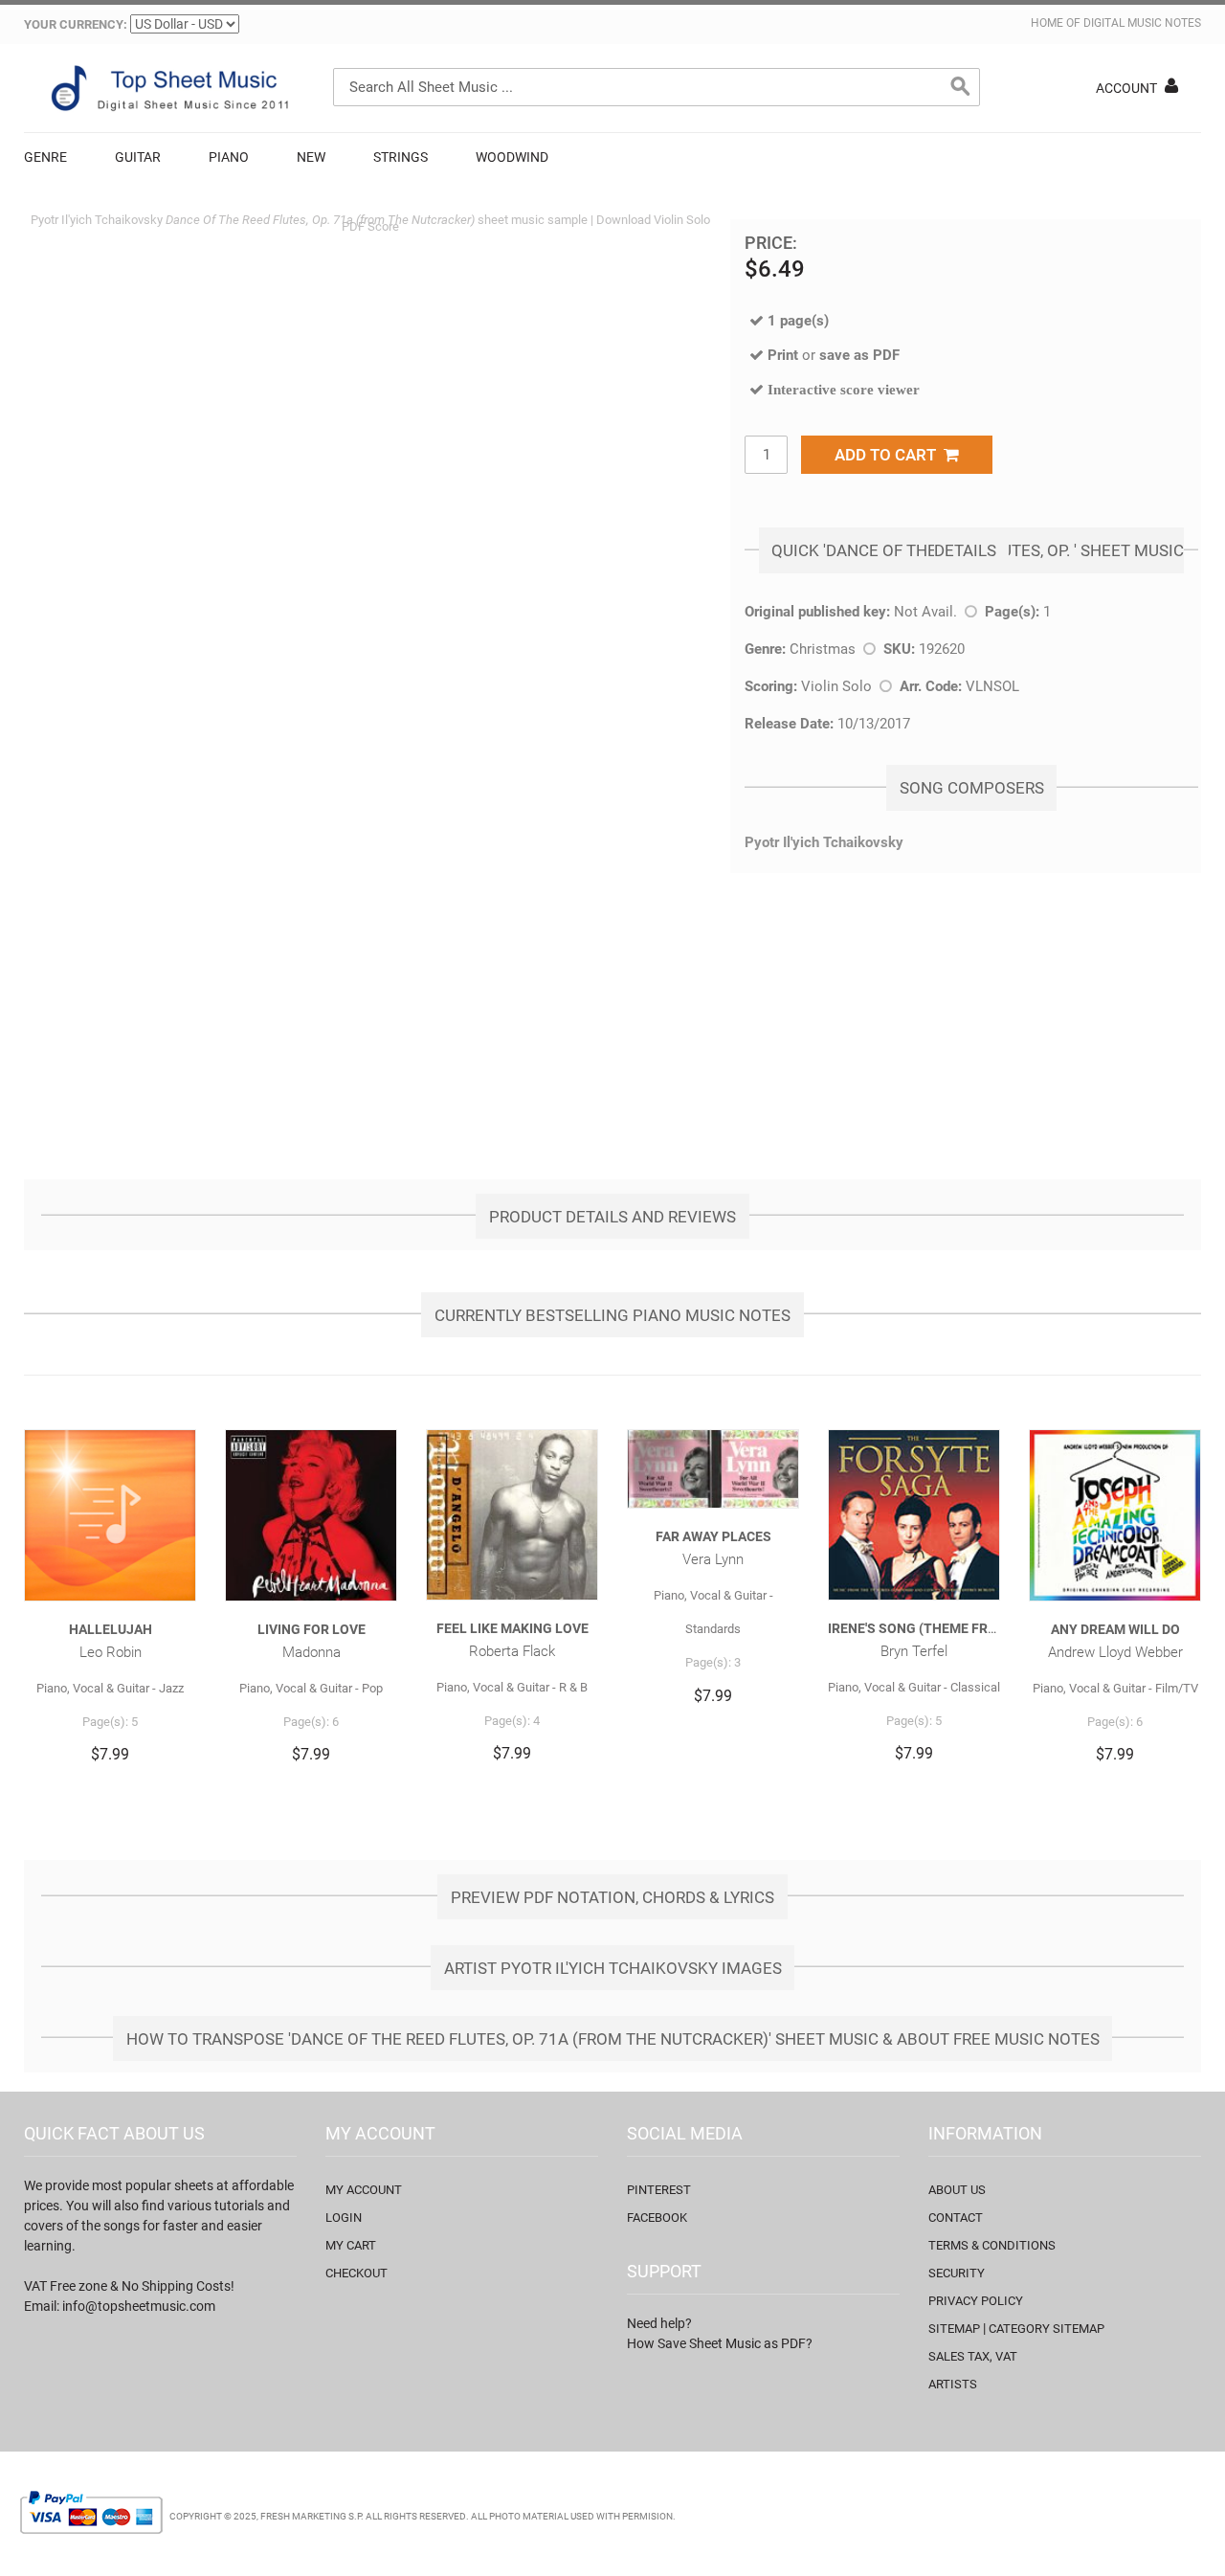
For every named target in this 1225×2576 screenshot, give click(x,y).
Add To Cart (889, 455)
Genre (45, 157)
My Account (364, 2190)
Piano (229, 157)
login (344, 2218)
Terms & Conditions (992, 2245)
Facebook (657, 2218)
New (311, 157)
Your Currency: (76, 24)
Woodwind (512, 157)
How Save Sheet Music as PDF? (720, 2343)
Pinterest (659, 2190)
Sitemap (954, 2329)
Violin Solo (836, 686)
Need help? (659, 2323)
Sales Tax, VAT (973, 2356)
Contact (956, 2218)
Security (957, 2273)
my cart (351, 2245)
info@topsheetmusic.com (139, 2306)
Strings (401, 157)
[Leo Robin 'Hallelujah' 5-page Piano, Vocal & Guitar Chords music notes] (110, 1515)
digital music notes (1142, 23)
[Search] (961, 87)
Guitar (138, 157)
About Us (957, 2190)
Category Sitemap (1047, 2329)
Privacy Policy (976, 2301)
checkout (356, 2273)
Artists (953, 2384)
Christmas (823, 649)
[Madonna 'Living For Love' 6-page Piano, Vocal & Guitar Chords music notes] (311, 1515)
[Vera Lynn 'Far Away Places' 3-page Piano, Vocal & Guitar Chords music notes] (713, 1469)
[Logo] (167, 88)
